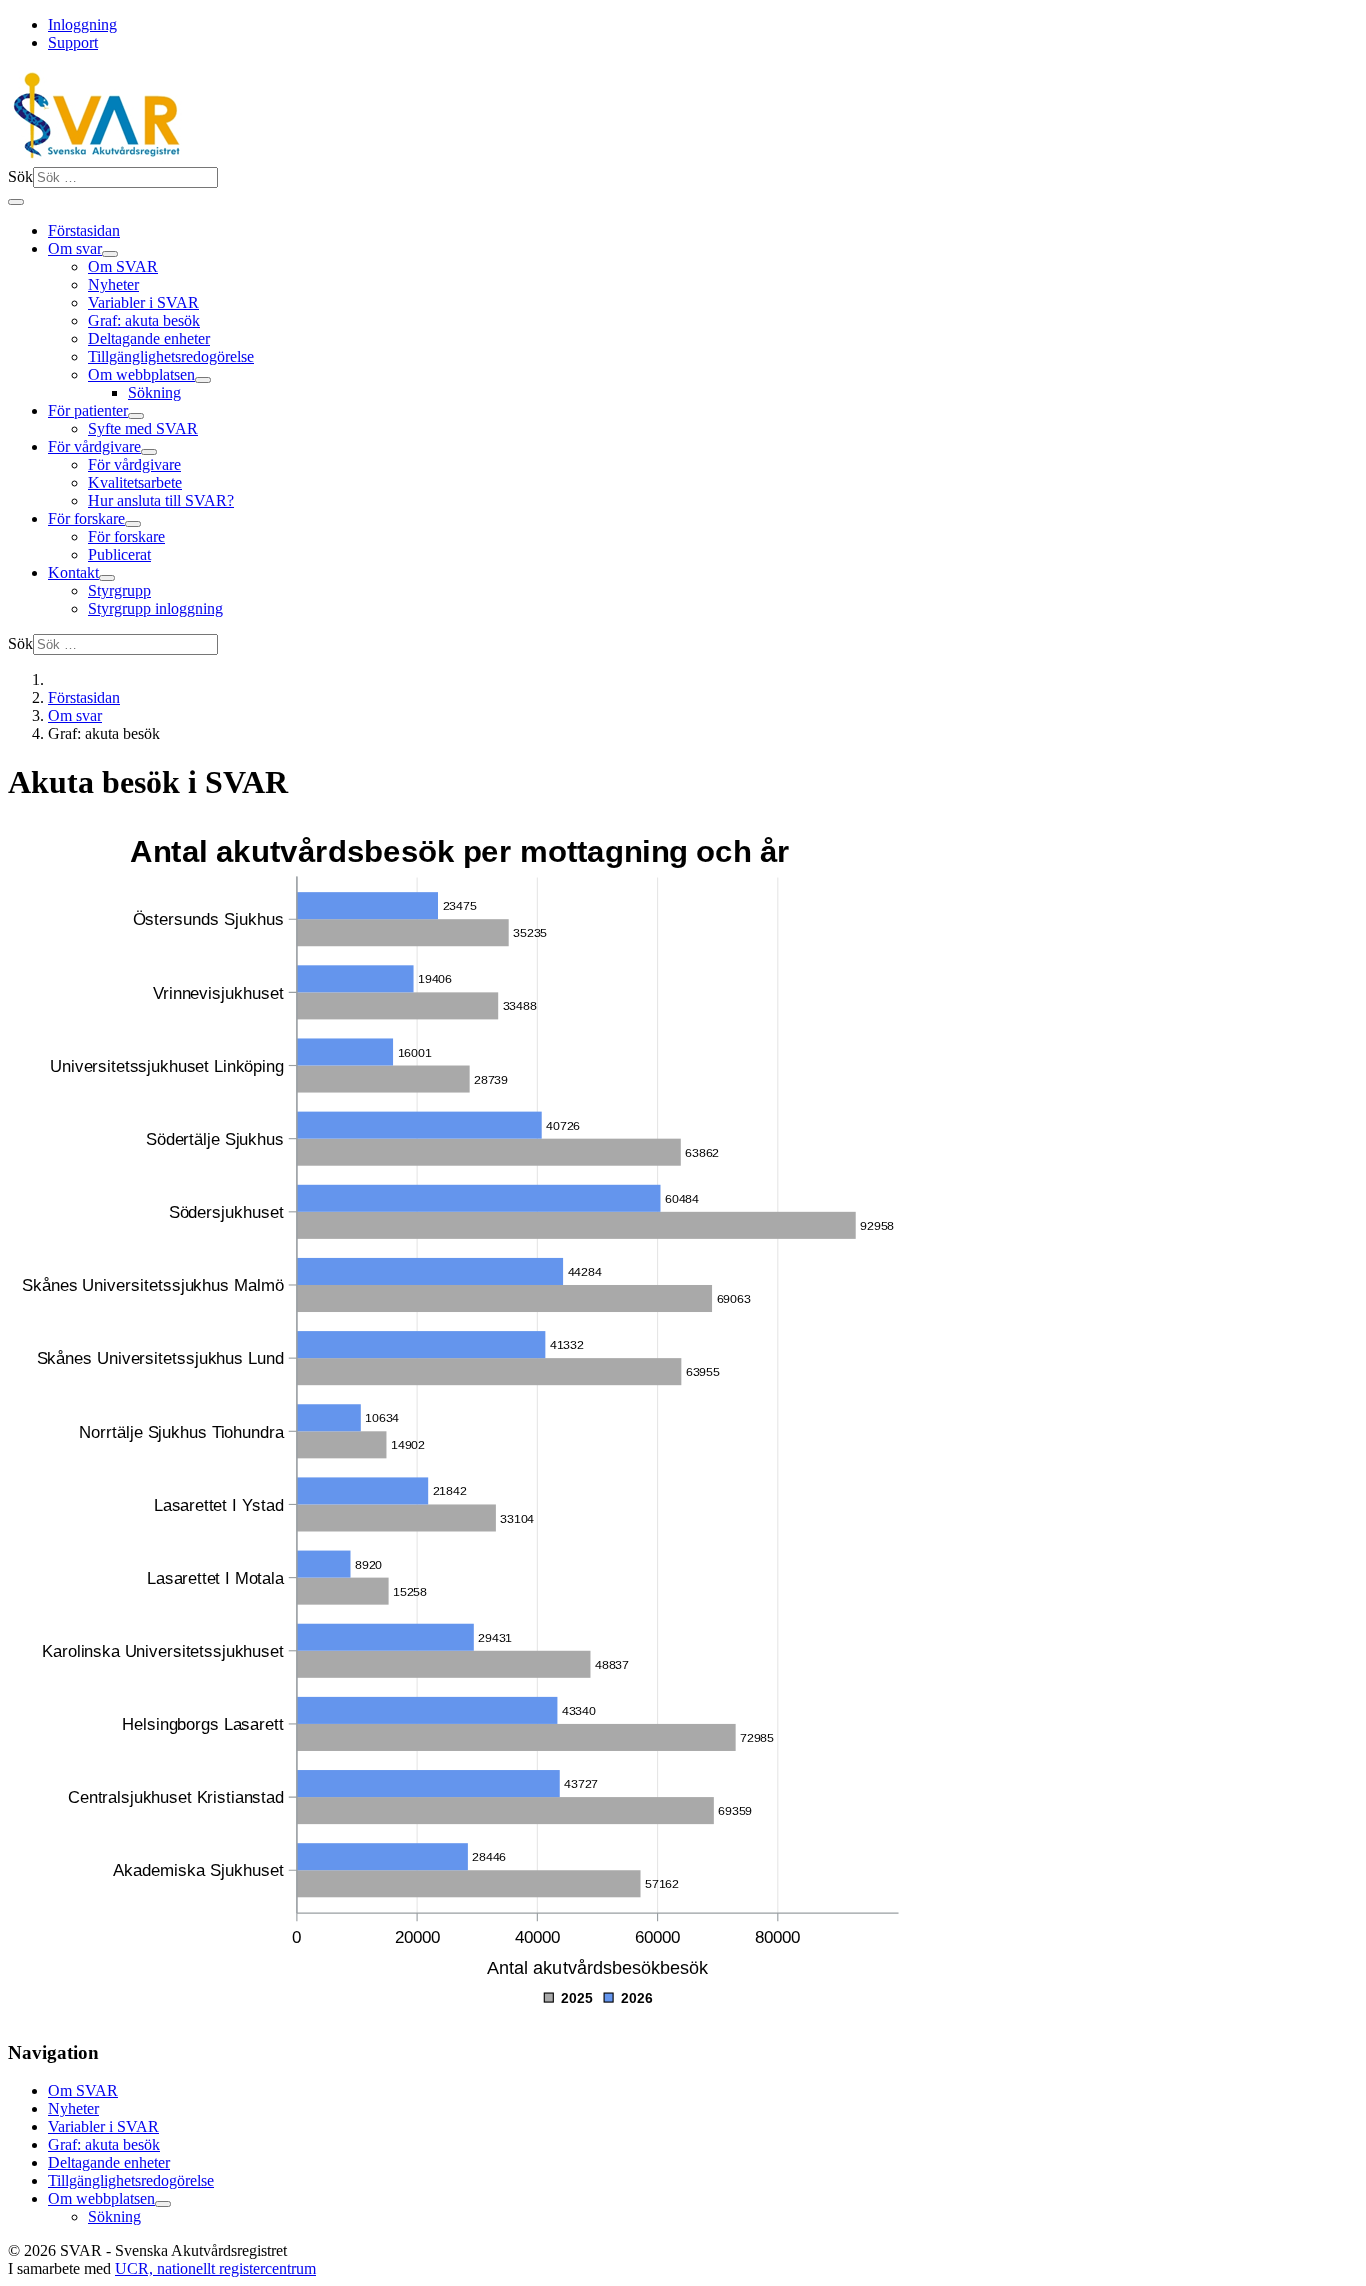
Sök (20, 176)
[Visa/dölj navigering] (16, 202)
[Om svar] (110, 254)
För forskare (86, 518)
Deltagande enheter (149, 338)
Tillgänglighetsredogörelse (171, 356)
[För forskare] (133, 524)
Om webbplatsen (141, 374)
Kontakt (73, 572)
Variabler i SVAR (143, 302)
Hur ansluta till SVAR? (161, 500)
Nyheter (113, 284)
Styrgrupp (119, 590)
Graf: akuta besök (144, 320)
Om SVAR (123, 266)
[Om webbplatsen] (203, 380)
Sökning (154, 392)
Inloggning (82, 24)
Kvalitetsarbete (135, 482)
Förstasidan (84, 230)
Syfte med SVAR (143, 428)
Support (73, 42)
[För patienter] (136, 416)
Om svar (75, 248)
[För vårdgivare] (149, 452)
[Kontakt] (107, 578)
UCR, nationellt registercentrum (215, 2268)
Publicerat (119, 554)
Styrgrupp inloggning (155, 608)
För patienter (88, 410)
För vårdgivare (94, 446)
